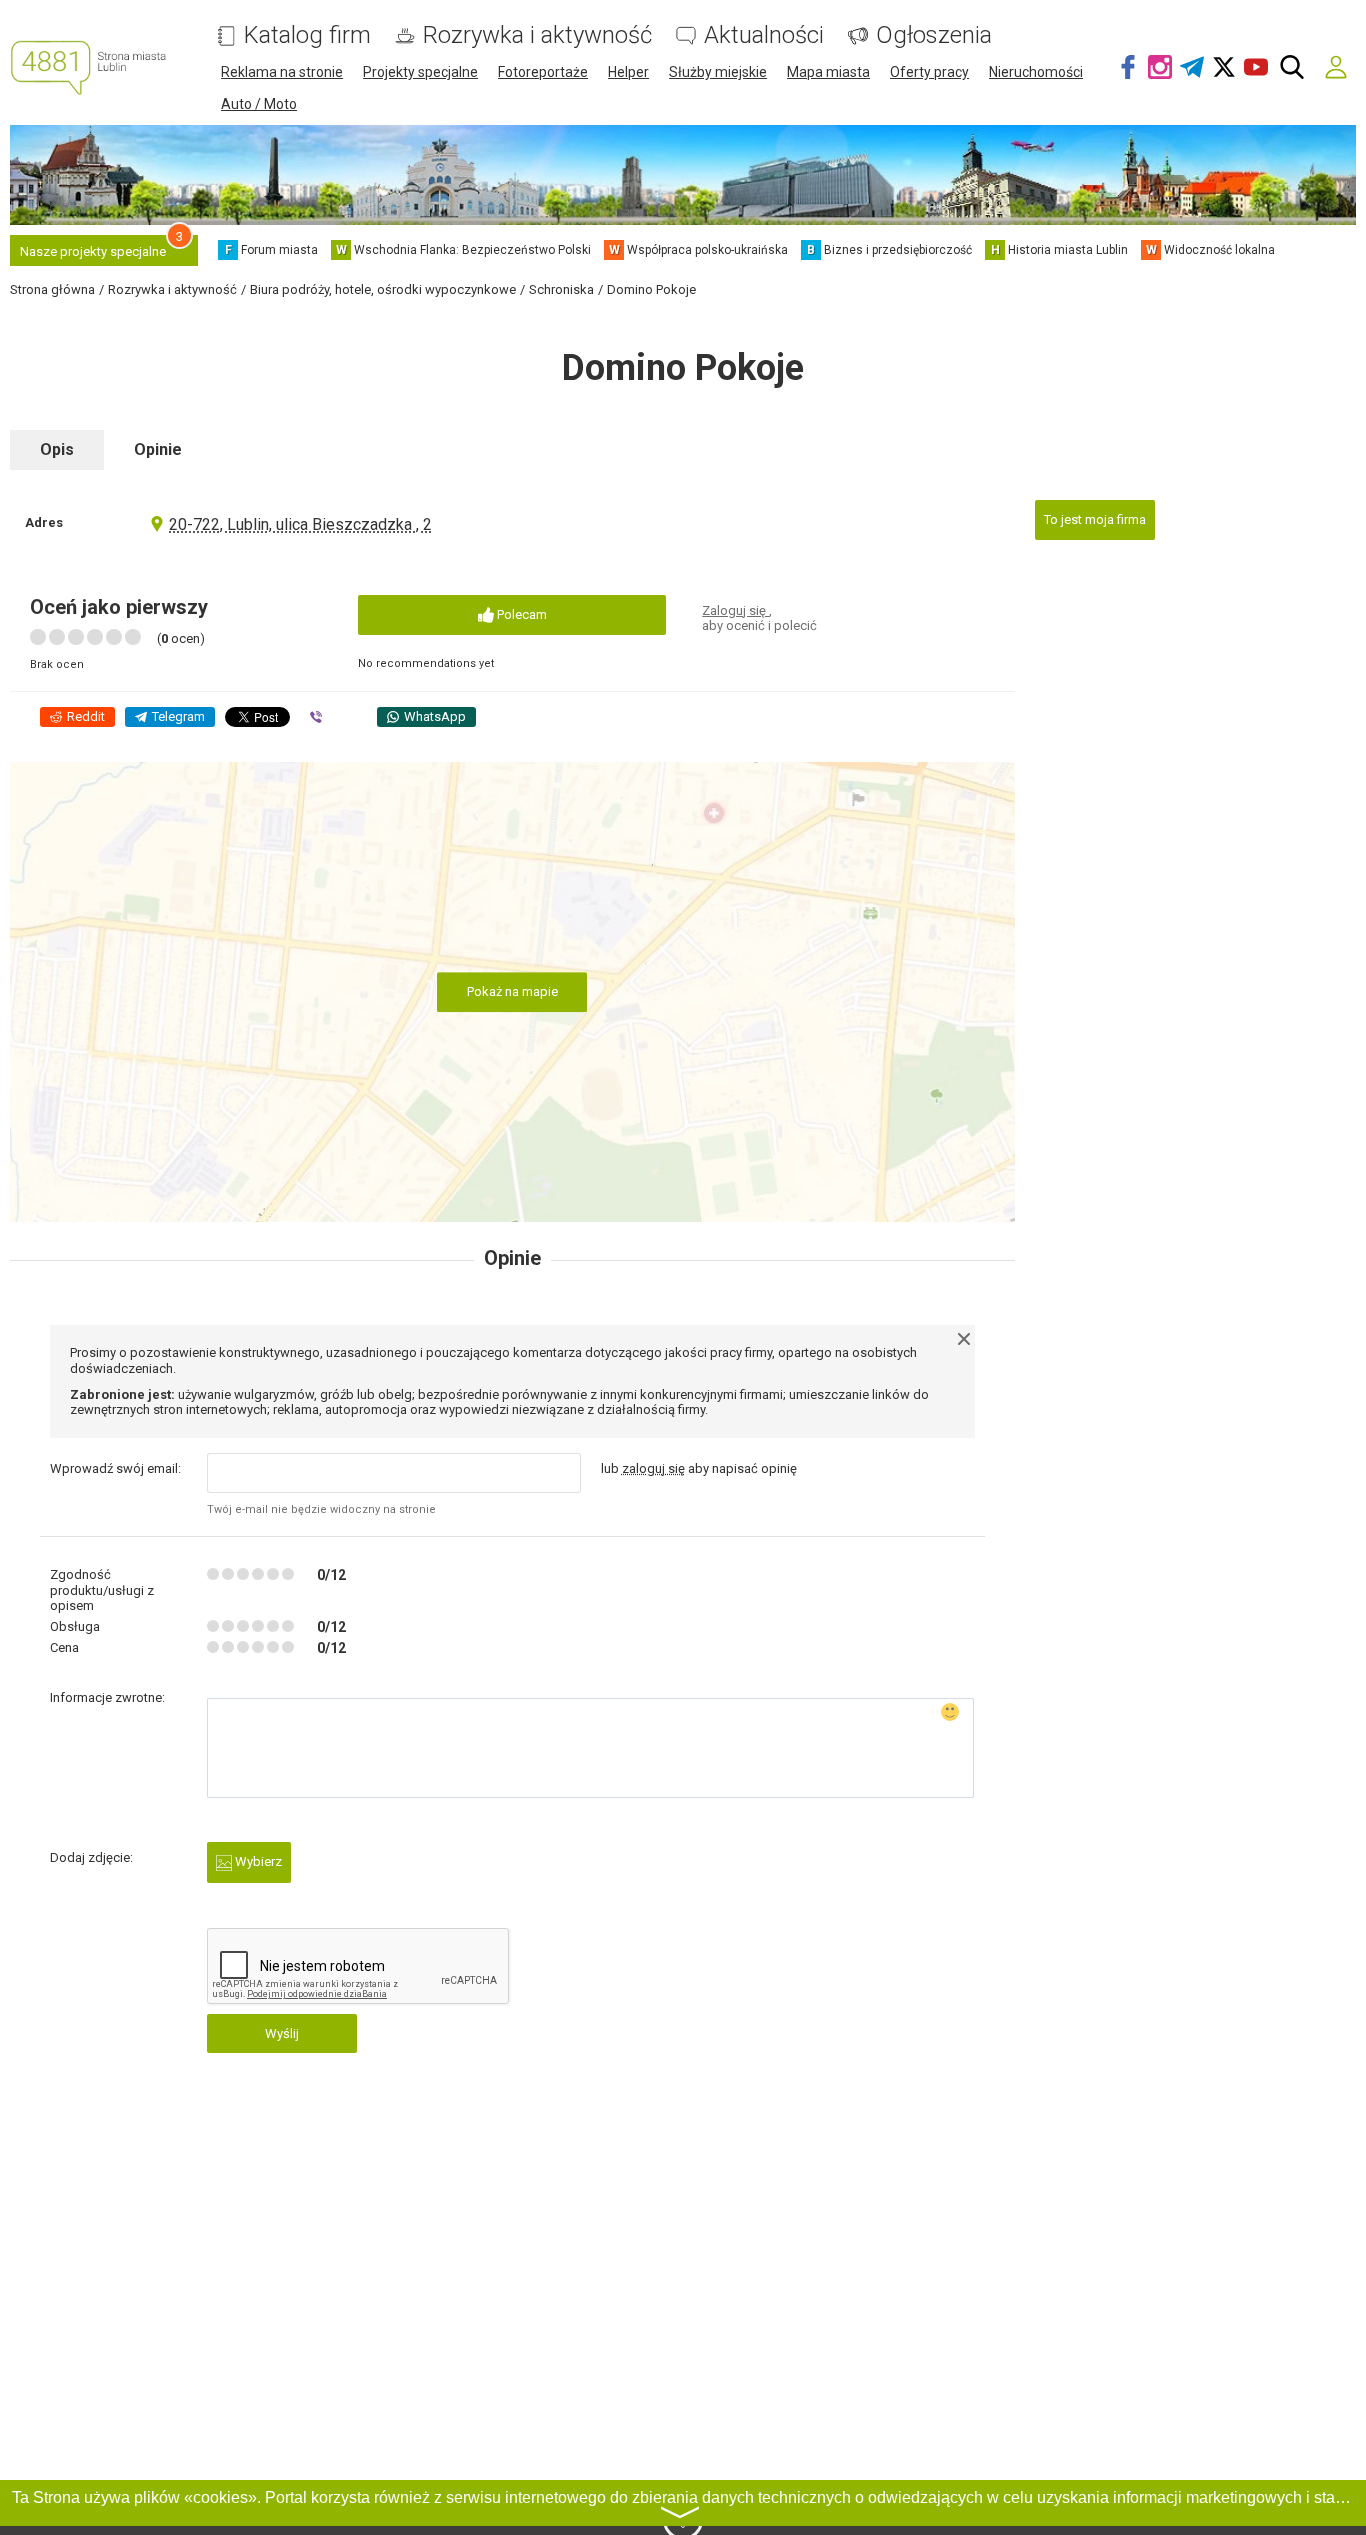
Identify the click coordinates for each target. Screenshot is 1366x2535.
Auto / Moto (259, 104)
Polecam (520, 614)
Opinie (158, 449)
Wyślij (282, 2033)
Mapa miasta (828, 72)
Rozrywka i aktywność (537, 35)
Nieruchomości (1036, 72)
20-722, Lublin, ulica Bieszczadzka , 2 (300, 524)
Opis (57, 449)
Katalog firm (307, 35)
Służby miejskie (718, 72)
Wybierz (257, 1861)
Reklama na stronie (282, 72)
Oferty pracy (929, 72)
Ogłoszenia (934, 35)
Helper (628, 72)
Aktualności (764, 35)
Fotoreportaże (543, 72)
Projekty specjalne (420, 72)
